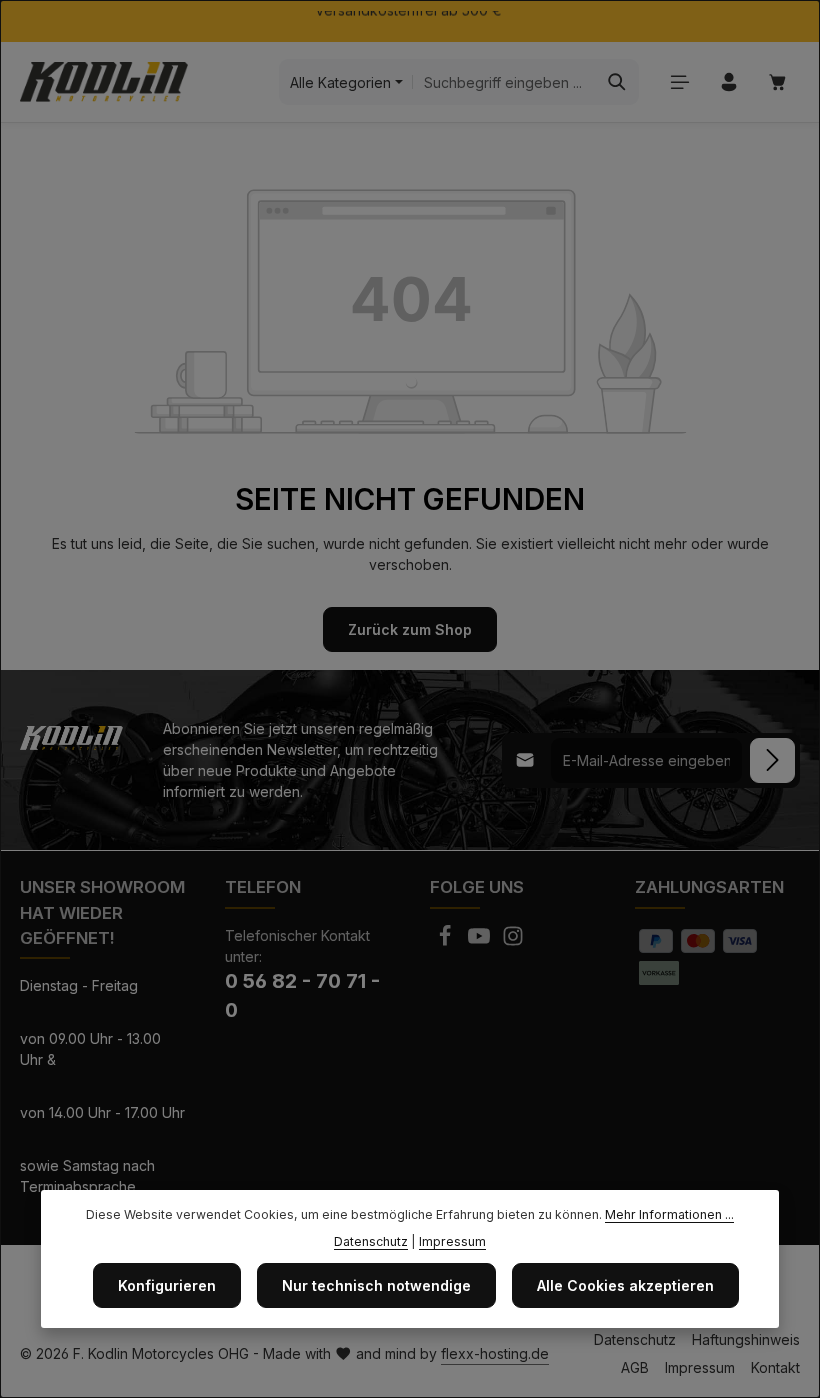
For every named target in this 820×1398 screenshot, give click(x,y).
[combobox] (504, 82)
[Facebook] (447, 941)
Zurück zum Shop (410, 629)
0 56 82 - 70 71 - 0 (302, 996)
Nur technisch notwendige (376, 1285)
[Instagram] (513, 941)
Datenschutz (635, 1339)
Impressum (700, 1367)
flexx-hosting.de (495, 1353)
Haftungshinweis (746, 1339)
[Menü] (679, 82)
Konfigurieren (167, 1285)
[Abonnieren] (772, 760)
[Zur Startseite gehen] (104, 82)
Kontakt (775, 1367)
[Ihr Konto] (728, 82)
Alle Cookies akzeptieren (625, 1285)
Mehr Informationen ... (669, 1214)
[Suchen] (617, 82)
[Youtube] (481, 941)
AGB (635, 1367)
